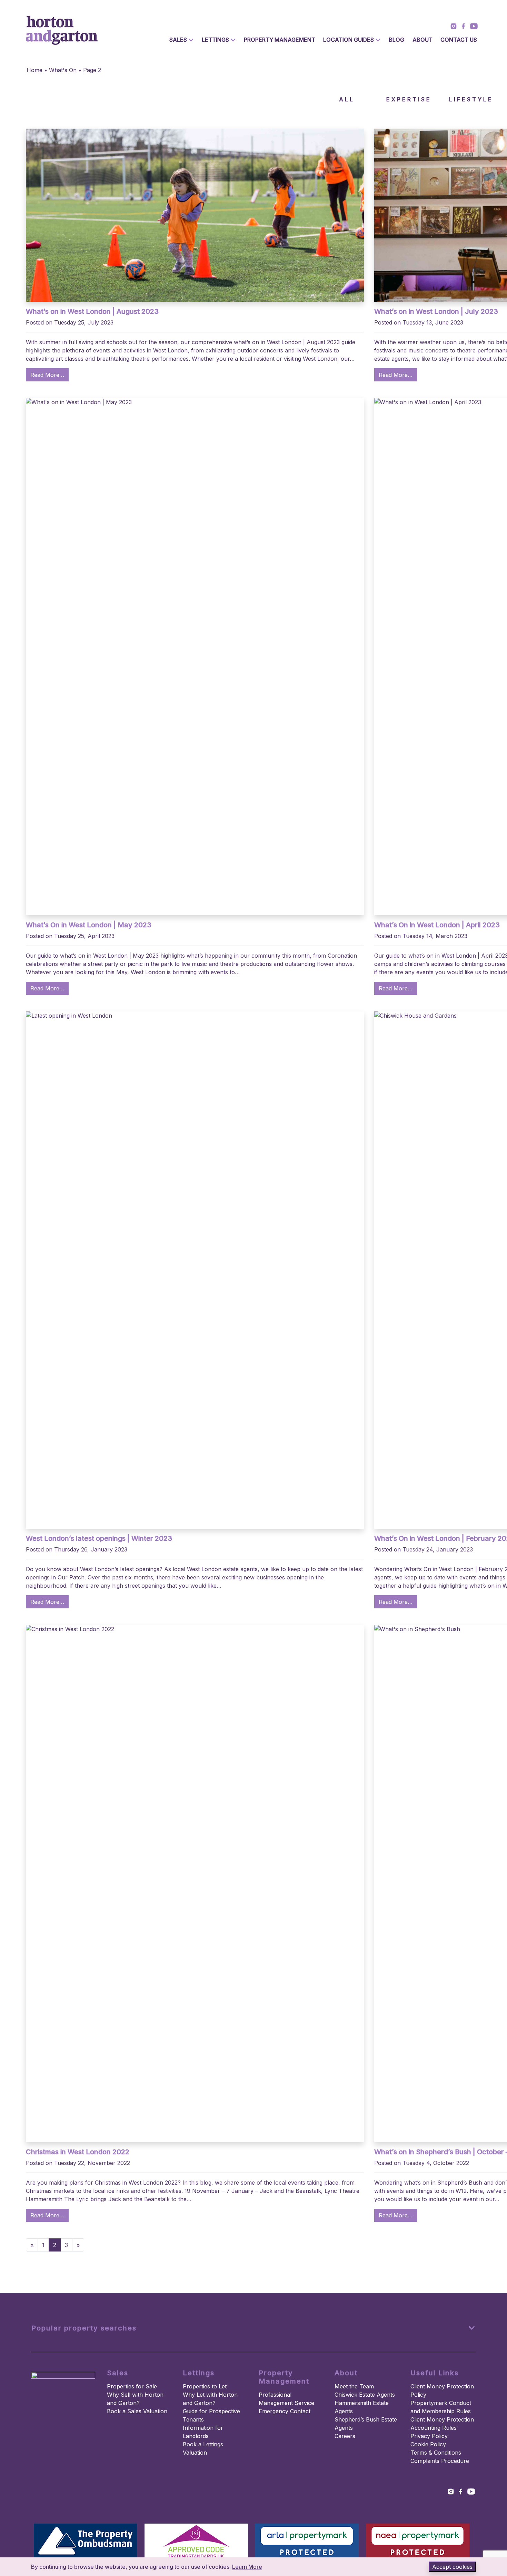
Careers (345, 2436)
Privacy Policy (429, 2436)
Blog (396, 40)
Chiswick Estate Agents (365, 2395)
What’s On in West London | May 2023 (89, 925)
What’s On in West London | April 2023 (437, 925)
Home (34, 70)
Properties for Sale (132, 2386)
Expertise (409, 99)
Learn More (247, 2567)
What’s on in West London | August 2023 (92, 311)
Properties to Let (205, 2386)
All (347, 99)
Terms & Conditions (436, 2453)
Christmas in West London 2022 (78, 2152)
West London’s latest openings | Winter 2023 (99, 1538)
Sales (178, 40)
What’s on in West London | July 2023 (436, 311)
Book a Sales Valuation (137, 2411)
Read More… (47, 375)
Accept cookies (452, 2567)
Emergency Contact (285, 2411)
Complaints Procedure (440, 2461)
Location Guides (349, 40)
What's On (63, 70)
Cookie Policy (428, 2444)
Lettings (215, 40)
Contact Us (459, 40)
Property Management (280, 40)
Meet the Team (354, 2386)
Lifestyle (471, 99)
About (423, 40)
